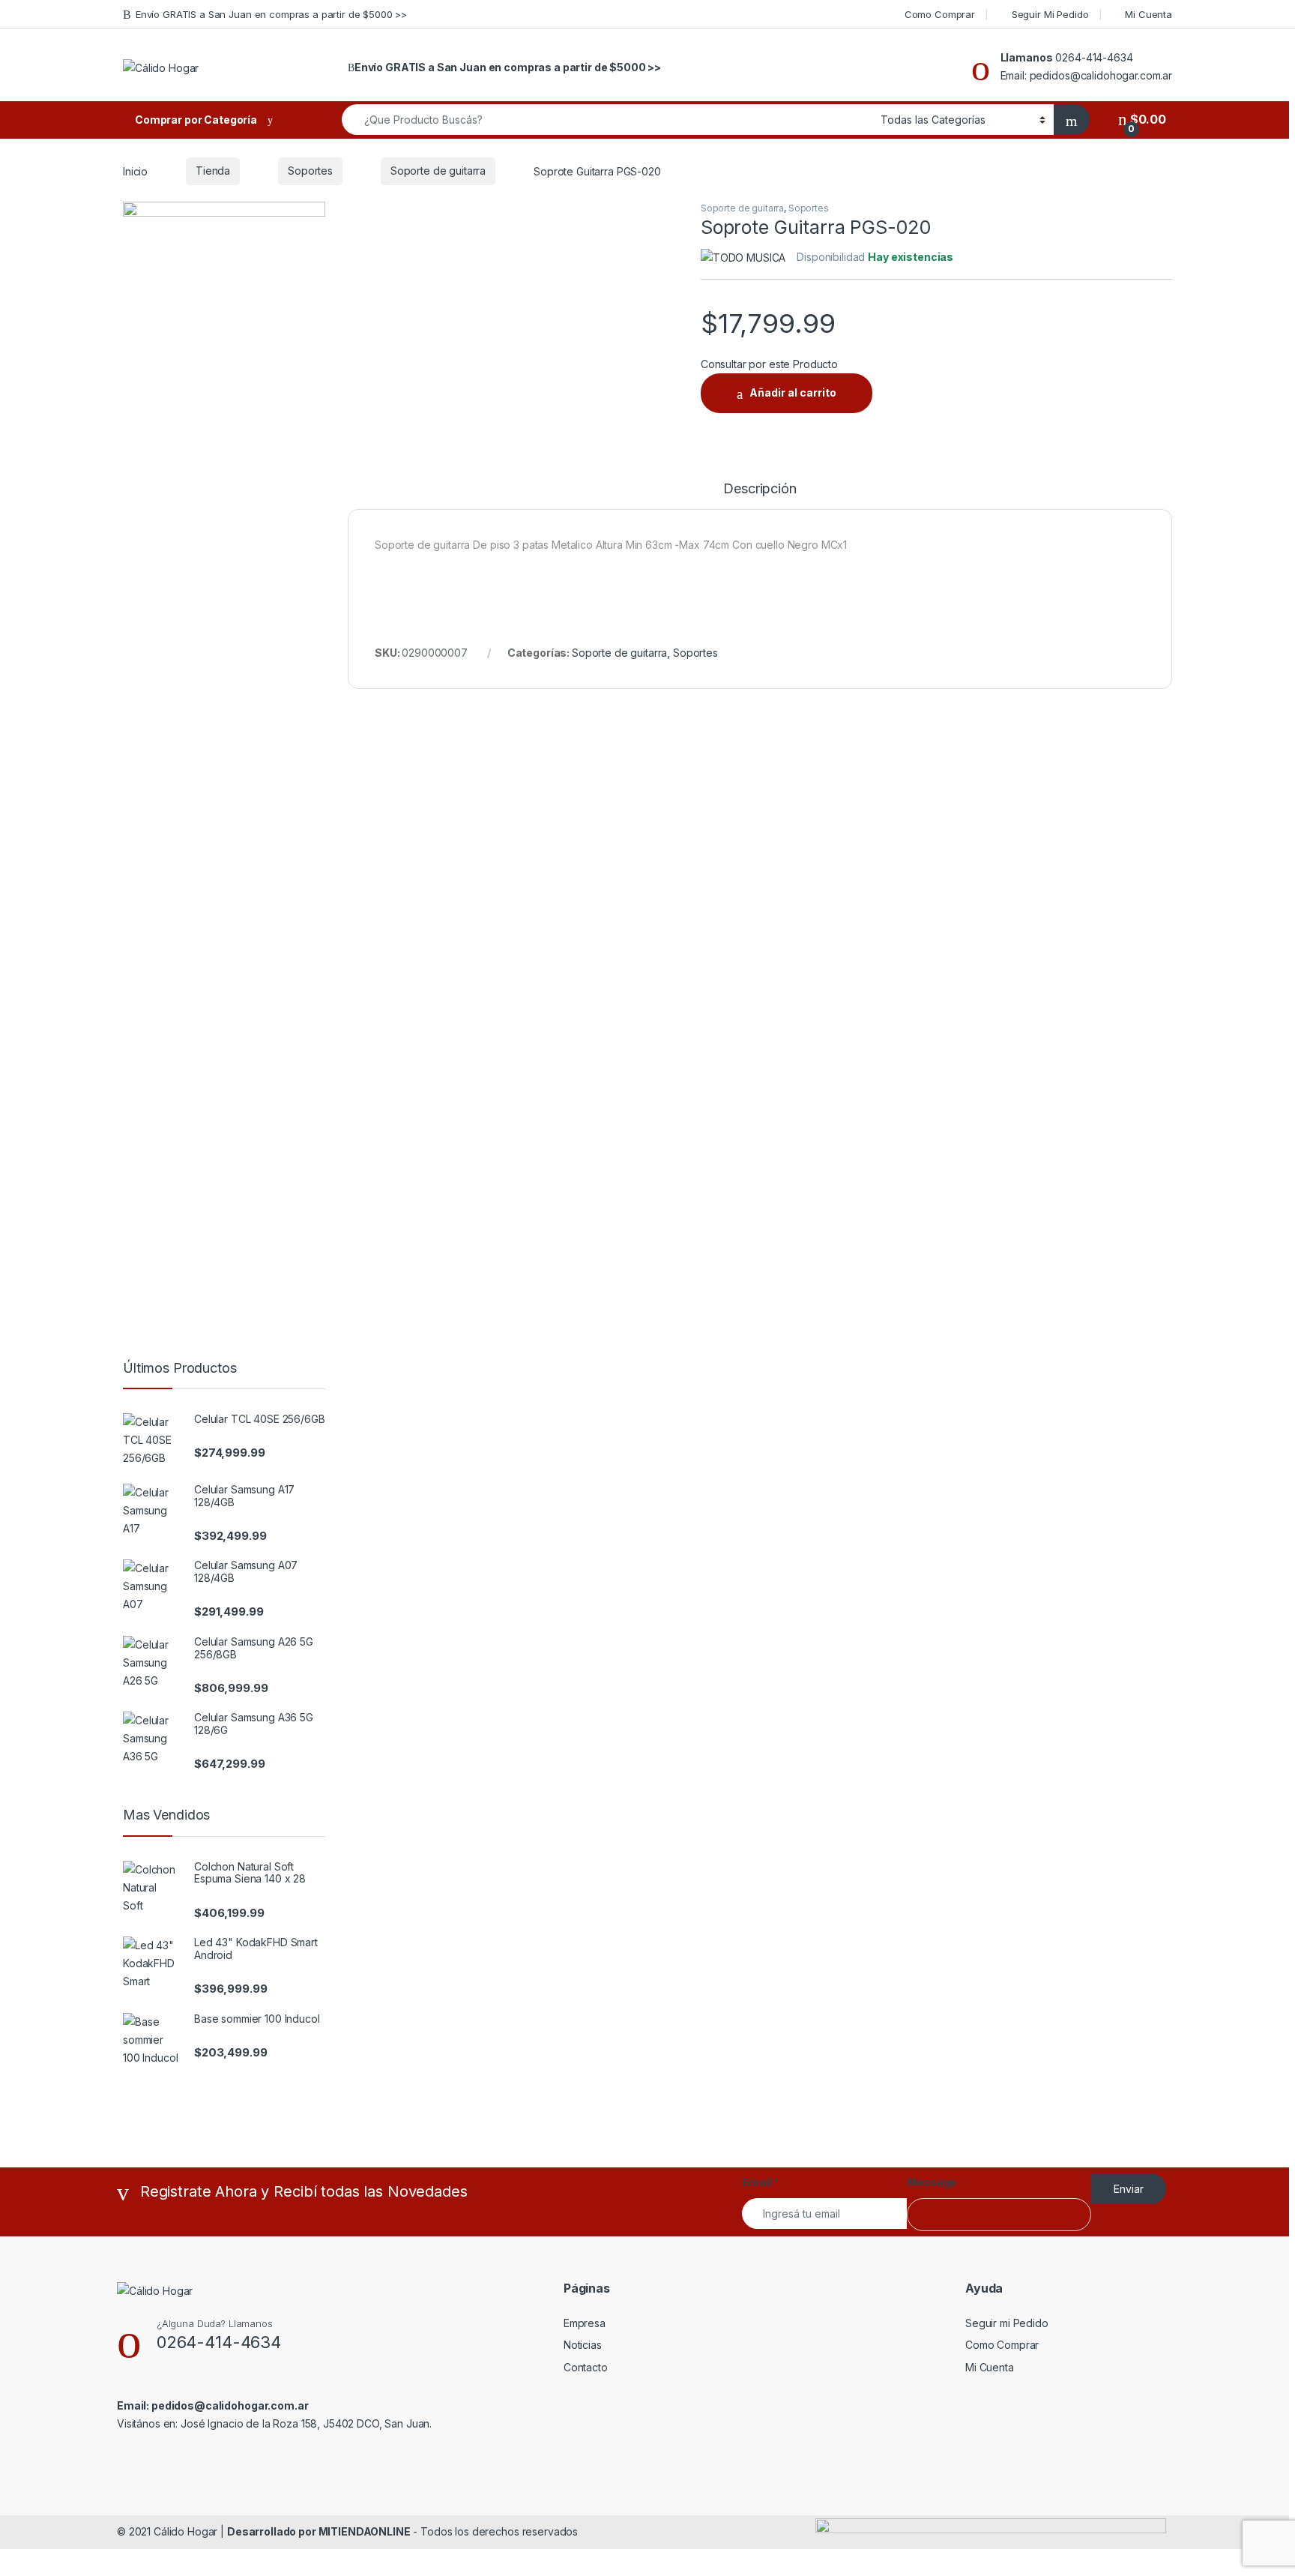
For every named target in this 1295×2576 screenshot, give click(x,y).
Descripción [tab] (760, 489)
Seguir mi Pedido (1007, 2323)
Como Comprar (940, 14)
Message (932, 2182)
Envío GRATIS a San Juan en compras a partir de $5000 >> (271, 14)
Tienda (213, 171)
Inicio (135, 171)
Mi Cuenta (1148, 14)
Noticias (583, 2345)
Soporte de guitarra (438, 171)
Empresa (585, 2323)
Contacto (586, 2367)
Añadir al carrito (793, 392)
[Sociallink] (123, 2456)
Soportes (310, 171)
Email (760, 2182)
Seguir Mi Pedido (1050, 14)
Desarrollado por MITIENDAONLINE (319, 2531)
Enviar (1129, 2189)
